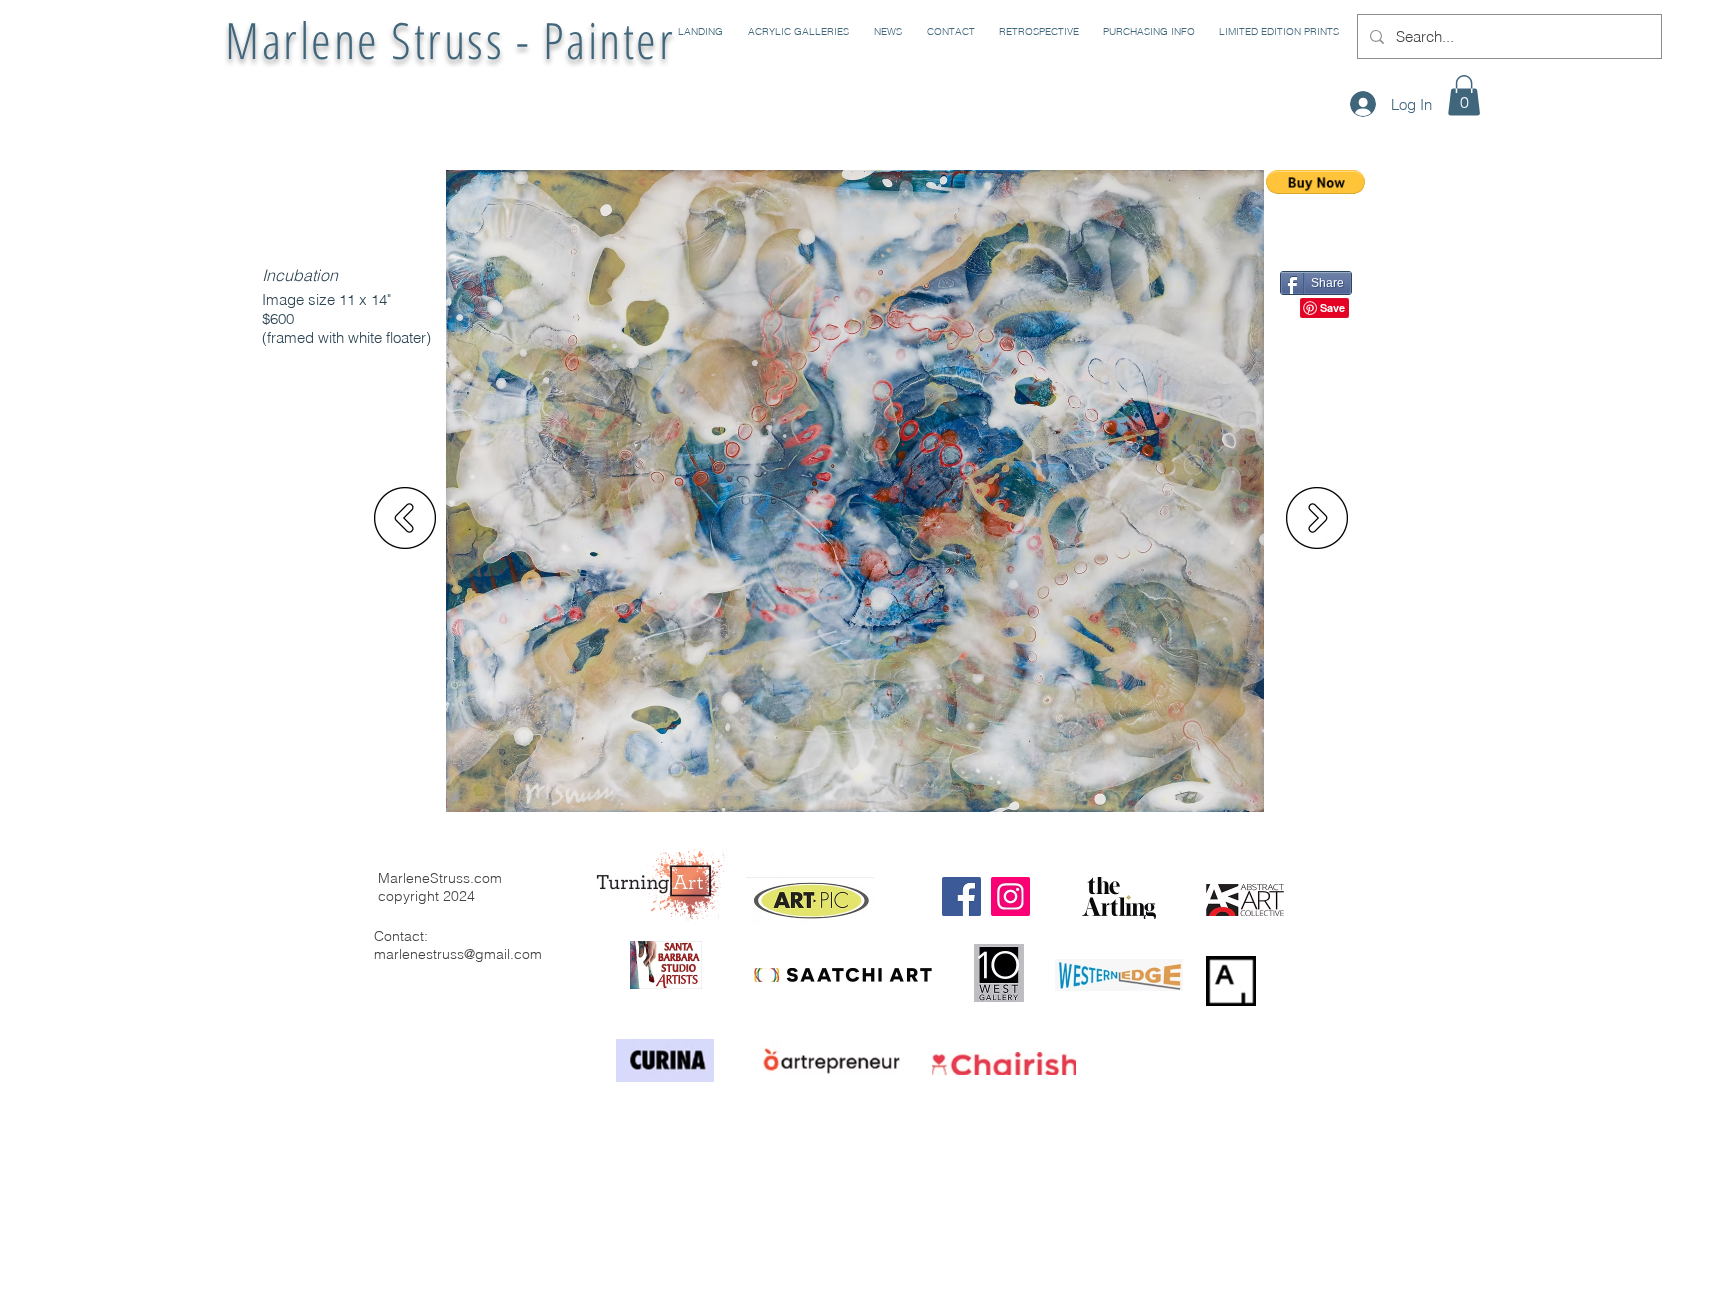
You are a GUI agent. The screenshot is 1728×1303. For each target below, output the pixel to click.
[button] (796, 32)
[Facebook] (961, 896)
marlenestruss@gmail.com (458, 954)
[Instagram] (1010, 896)
